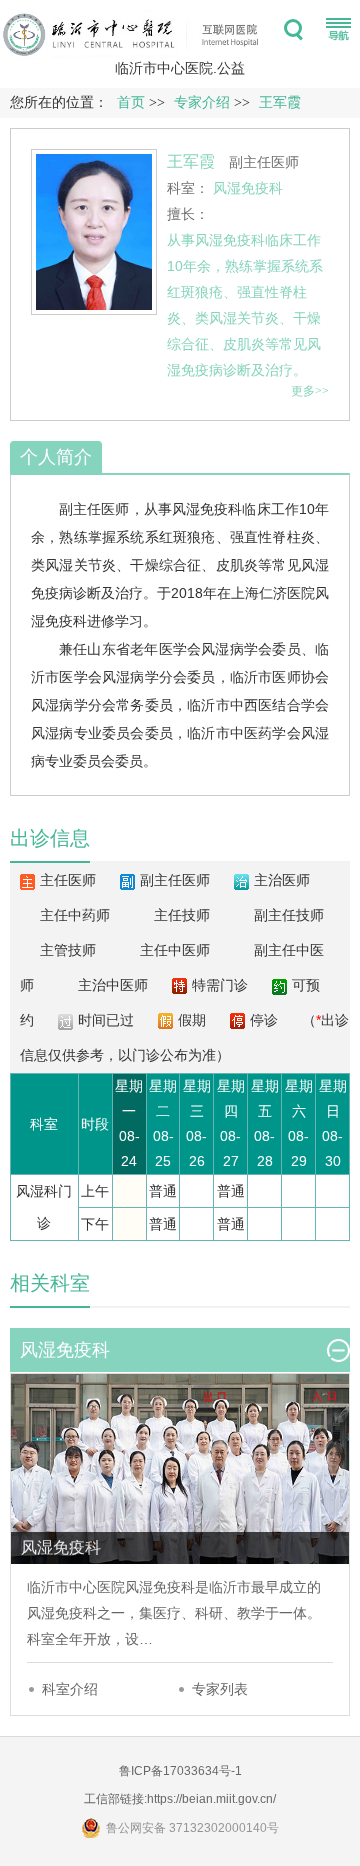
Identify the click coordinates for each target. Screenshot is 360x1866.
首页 (131, 102)
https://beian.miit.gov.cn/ (211, 1799)
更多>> (310, 391)
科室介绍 (70, 1689)
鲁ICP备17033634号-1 (180, 1771)
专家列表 (220, 1689)
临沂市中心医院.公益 (180, 68)
